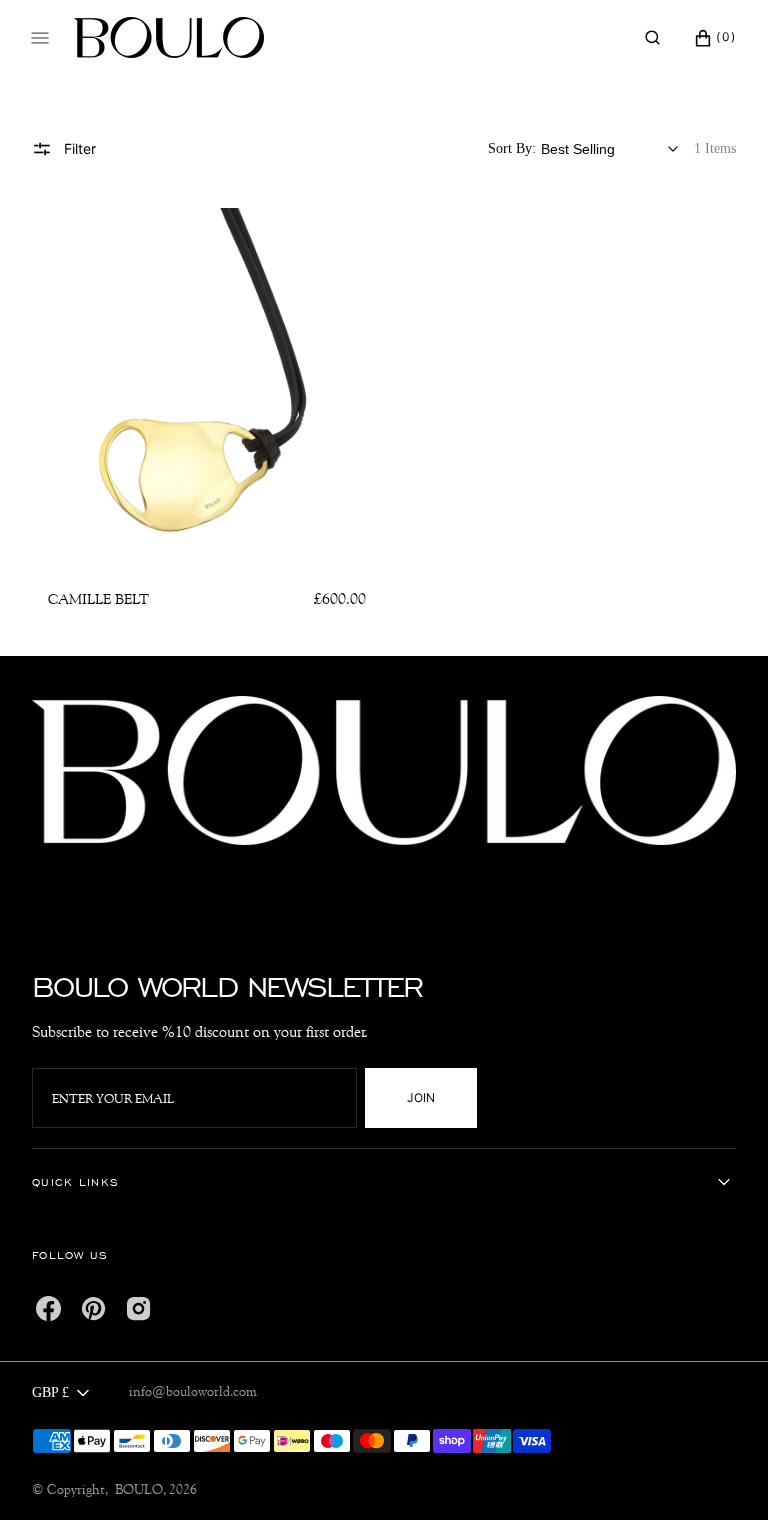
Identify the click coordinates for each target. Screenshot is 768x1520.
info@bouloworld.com (193, 1391)
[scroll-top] (722, 1474)
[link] (207, 383)
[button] (652, 38)
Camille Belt (98, 599)
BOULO (139, 1489)
